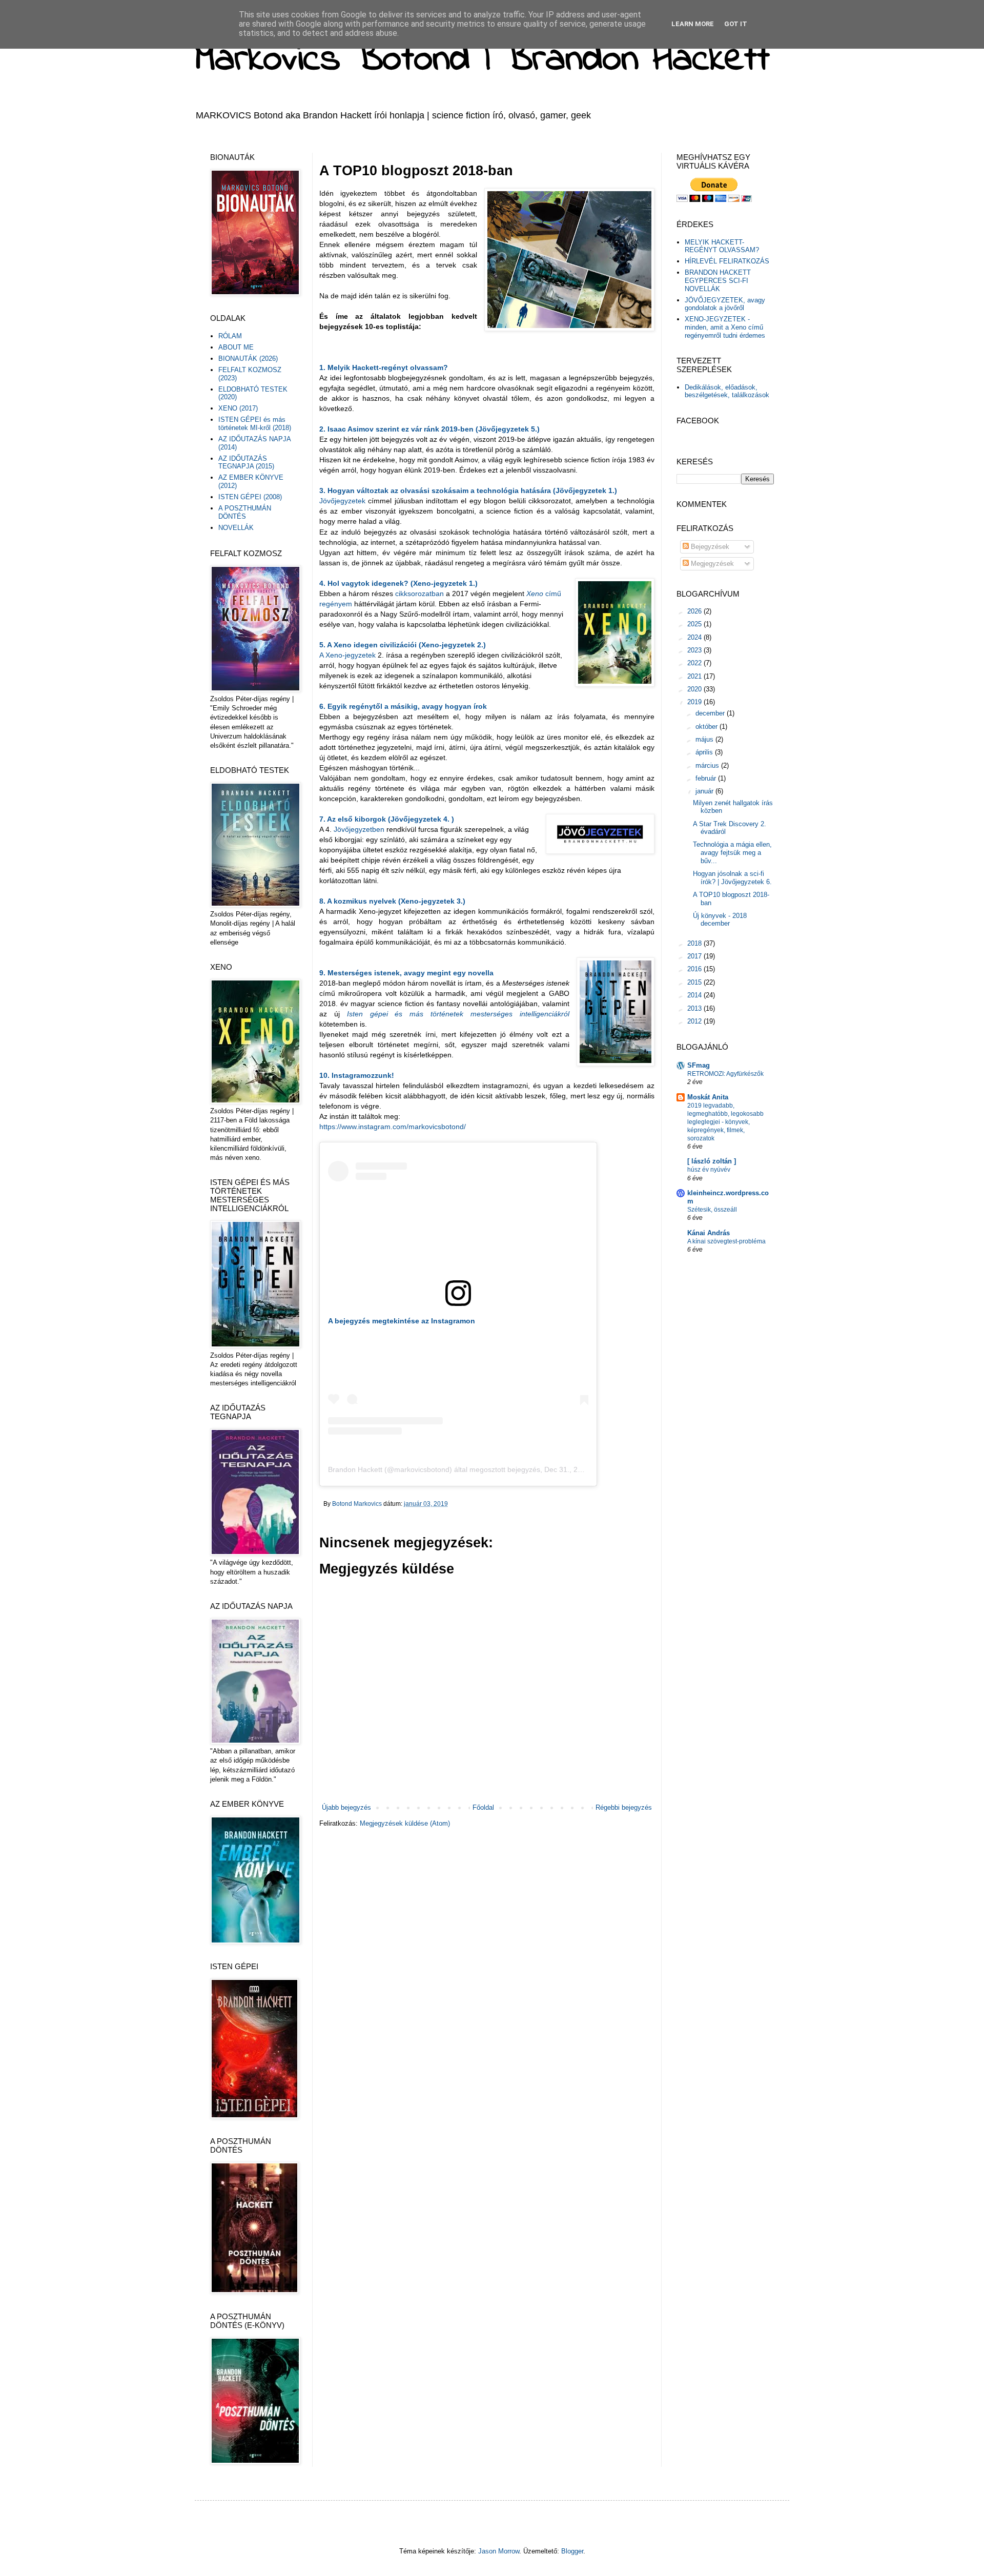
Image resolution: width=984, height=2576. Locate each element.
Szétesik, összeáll (712, 1210)
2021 (695, 676)
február (707, 778)
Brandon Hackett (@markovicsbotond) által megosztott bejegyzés (434, 1469)
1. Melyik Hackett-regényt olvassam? (384, 367)
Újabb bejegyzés (346, 1807)
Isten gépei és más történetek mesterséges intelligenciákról (458, 1014)
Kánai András (709, 1233)
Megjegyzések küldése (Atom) (405, 1823)
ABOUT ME (236, 347)
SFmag (699, 1065)
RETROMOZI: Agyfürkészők (725, 1074)
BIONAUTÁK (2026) (248, 359)
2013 (695, 1008)
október (708, 727)
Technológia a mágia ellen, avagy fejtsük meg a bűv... (732, 852)
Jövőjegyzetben (360, 829)
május (705, 739)
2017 (695, 956)
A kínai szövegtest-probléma (726, 1241)
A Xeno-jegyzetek (347, 655)
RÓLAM (230, 336)
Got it (736, 24)
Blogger (572, 2551)
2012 (695, 1021)
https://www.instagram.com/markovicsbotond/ (393, 1127)
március (708, 765)
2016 (695, 969)
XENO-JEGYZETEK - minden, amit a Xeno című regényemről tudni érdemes (725, 327)
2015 (695, 982)
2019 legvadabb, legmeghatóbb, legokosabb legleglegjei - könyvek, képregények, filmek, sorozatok (725, 1122)
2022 (695, 663)
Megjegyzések (711, 564)
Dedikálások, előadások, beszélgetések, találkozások (727, 391)
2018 (695, 943)
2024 (695, 637)
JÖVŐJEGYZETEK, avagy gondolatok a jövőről (725, 304)
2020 (695, 689)
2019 (695, 702)
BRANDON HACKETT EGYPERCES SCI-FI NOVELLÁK (718, 280)
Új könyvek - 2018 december (720, 920)
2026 (695, 611)
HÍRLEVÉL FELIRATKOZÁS (727, 261)
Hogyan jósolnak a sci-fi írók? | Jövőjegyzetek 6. (732, 878)
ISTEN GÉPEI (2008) (250, 497)
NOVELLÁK (236, 528)
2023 (695, 650)
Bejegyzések (709, 547)
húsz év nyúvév (709, 1170)
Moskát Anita (708, 1097)
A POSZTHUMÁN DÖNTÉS (245, 512)
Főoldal (483, 1807)
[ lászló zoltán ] (712, 1161)
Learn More (693, 24)
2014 (695, 995)
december (711, 713)
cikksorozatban (419, 594)
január (705, 791)
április (705, 752)
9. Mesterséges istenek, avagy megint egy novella (406, 973)
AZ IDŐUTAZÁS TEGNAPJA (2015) (246, 463)
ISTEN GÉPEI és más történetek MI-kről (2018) (255, 424)
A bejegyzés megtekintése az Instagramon (402, 1321)
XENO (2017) (238, 408)
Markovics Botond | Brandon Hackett (482, 60)
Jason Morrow (499, 2551)
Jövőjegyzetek (344, 501)
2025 (695, 624)
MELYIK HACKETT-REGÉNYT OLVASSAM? (722, 246)
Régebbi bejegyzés (624, 1807)
